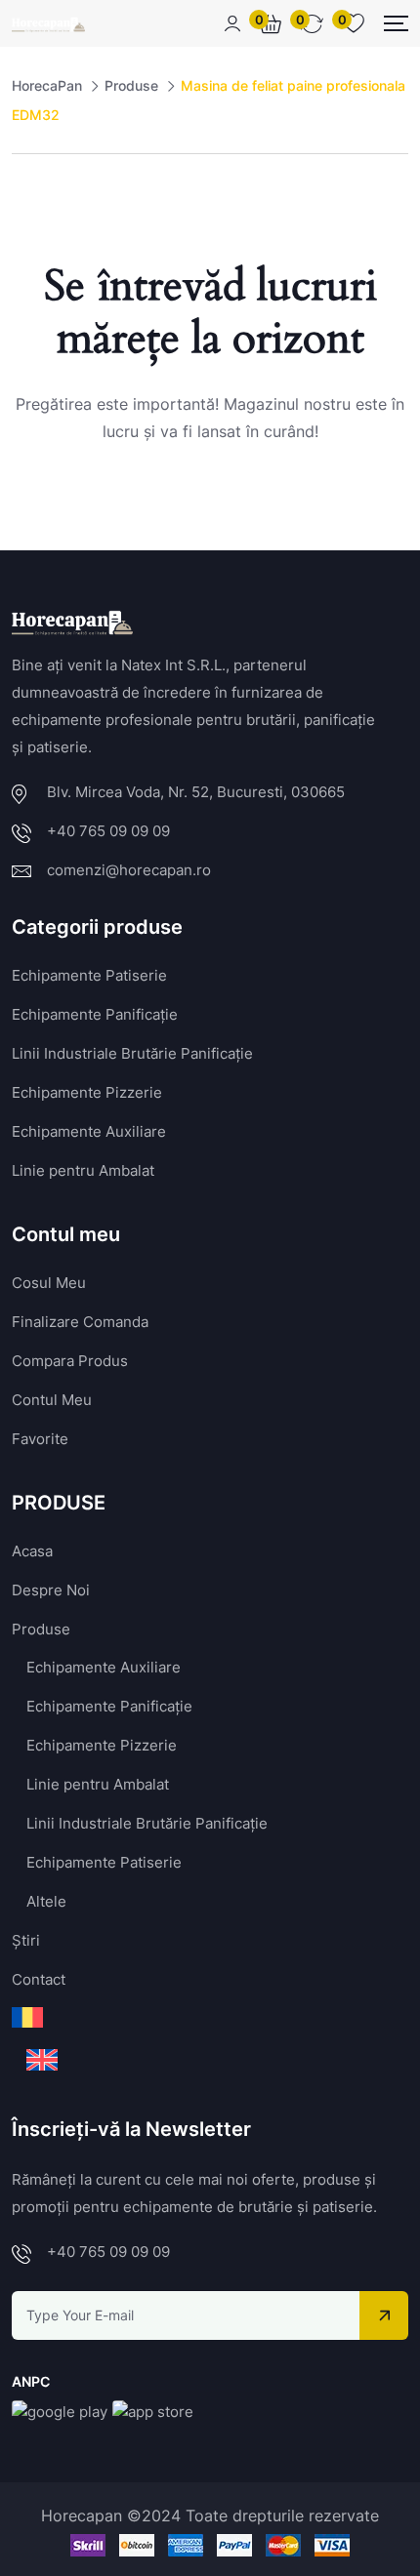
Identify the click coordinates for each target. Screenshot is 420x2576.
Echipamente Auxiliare (89, 1131)
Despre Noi (51, 1590)
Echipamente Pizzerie (87, 1092)
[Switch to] (27, 2017)
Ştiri (26, 1940)
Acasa (32, 1551)
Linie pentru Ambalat (83, 1170)
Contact (39, 1979)
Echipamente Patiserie (89, 975)
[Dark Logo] (48, 23)
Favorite (40, 1439)
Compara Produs (70, 1361)
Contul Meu (52, 1400)
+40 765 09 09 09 (108, 831)
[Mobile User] (232, 23)
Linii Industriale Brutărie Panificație (132, 1053)
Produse (41, 1629)
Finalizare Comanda (80, 1322)
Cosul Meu (49, 1283)
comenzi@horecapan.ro (129, 870)
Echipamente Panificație (95, 1014)
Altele (46, 1901)
